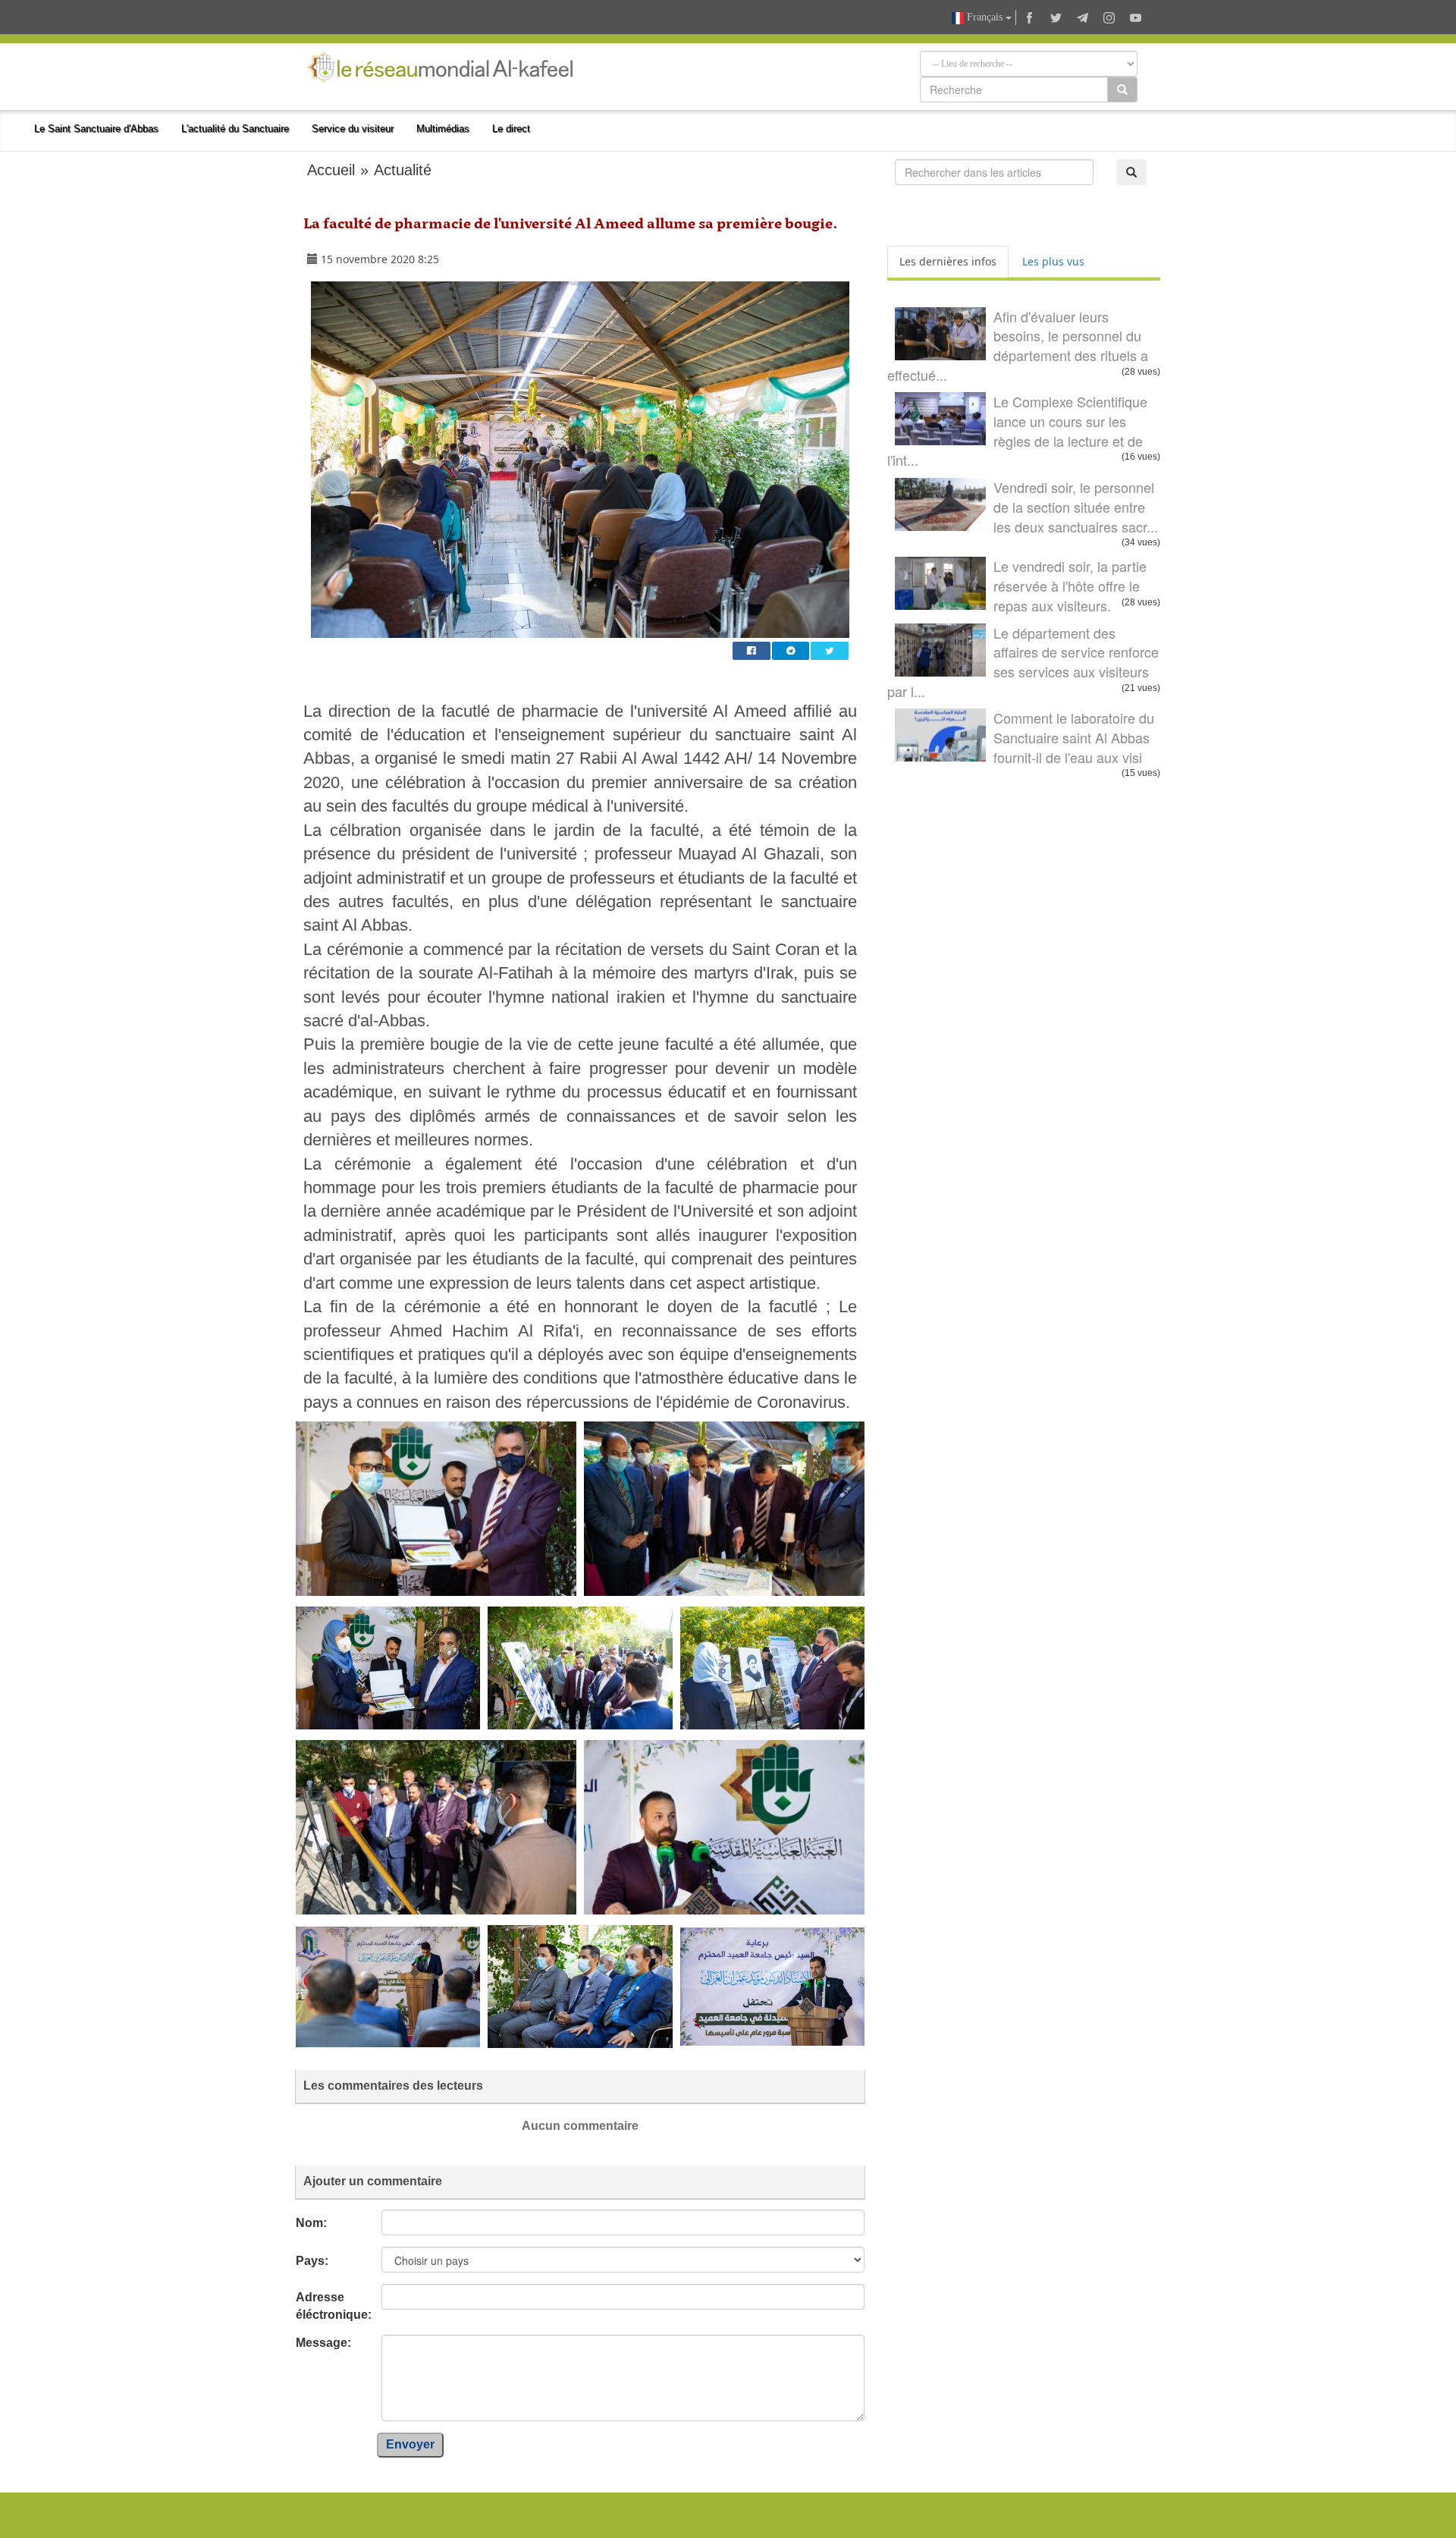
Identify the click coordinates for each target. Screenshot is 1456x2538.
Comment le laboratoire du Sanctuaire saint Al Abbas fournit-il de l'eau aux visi (1074, 737)
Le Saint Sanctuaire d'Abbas (96, 129)
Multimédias (443, 129)
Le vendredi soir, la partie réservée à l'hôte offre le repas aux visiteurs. (1070, 585)
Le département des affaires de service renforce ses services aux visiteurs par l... (1023, 662)
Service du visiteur (353, 129)
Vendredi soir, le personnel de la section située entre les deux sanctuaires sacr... (1076, 506)
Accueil (331, 170)
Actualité (403, 170)
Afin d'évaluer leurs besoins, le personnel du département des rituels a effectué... (1018, 346)
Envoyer (410, 2444)
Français (985, 17)
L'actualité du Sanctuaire (235, 129)
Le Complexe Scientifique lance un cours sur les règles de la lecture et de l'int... (1017, 430)
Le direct (511, 129)
